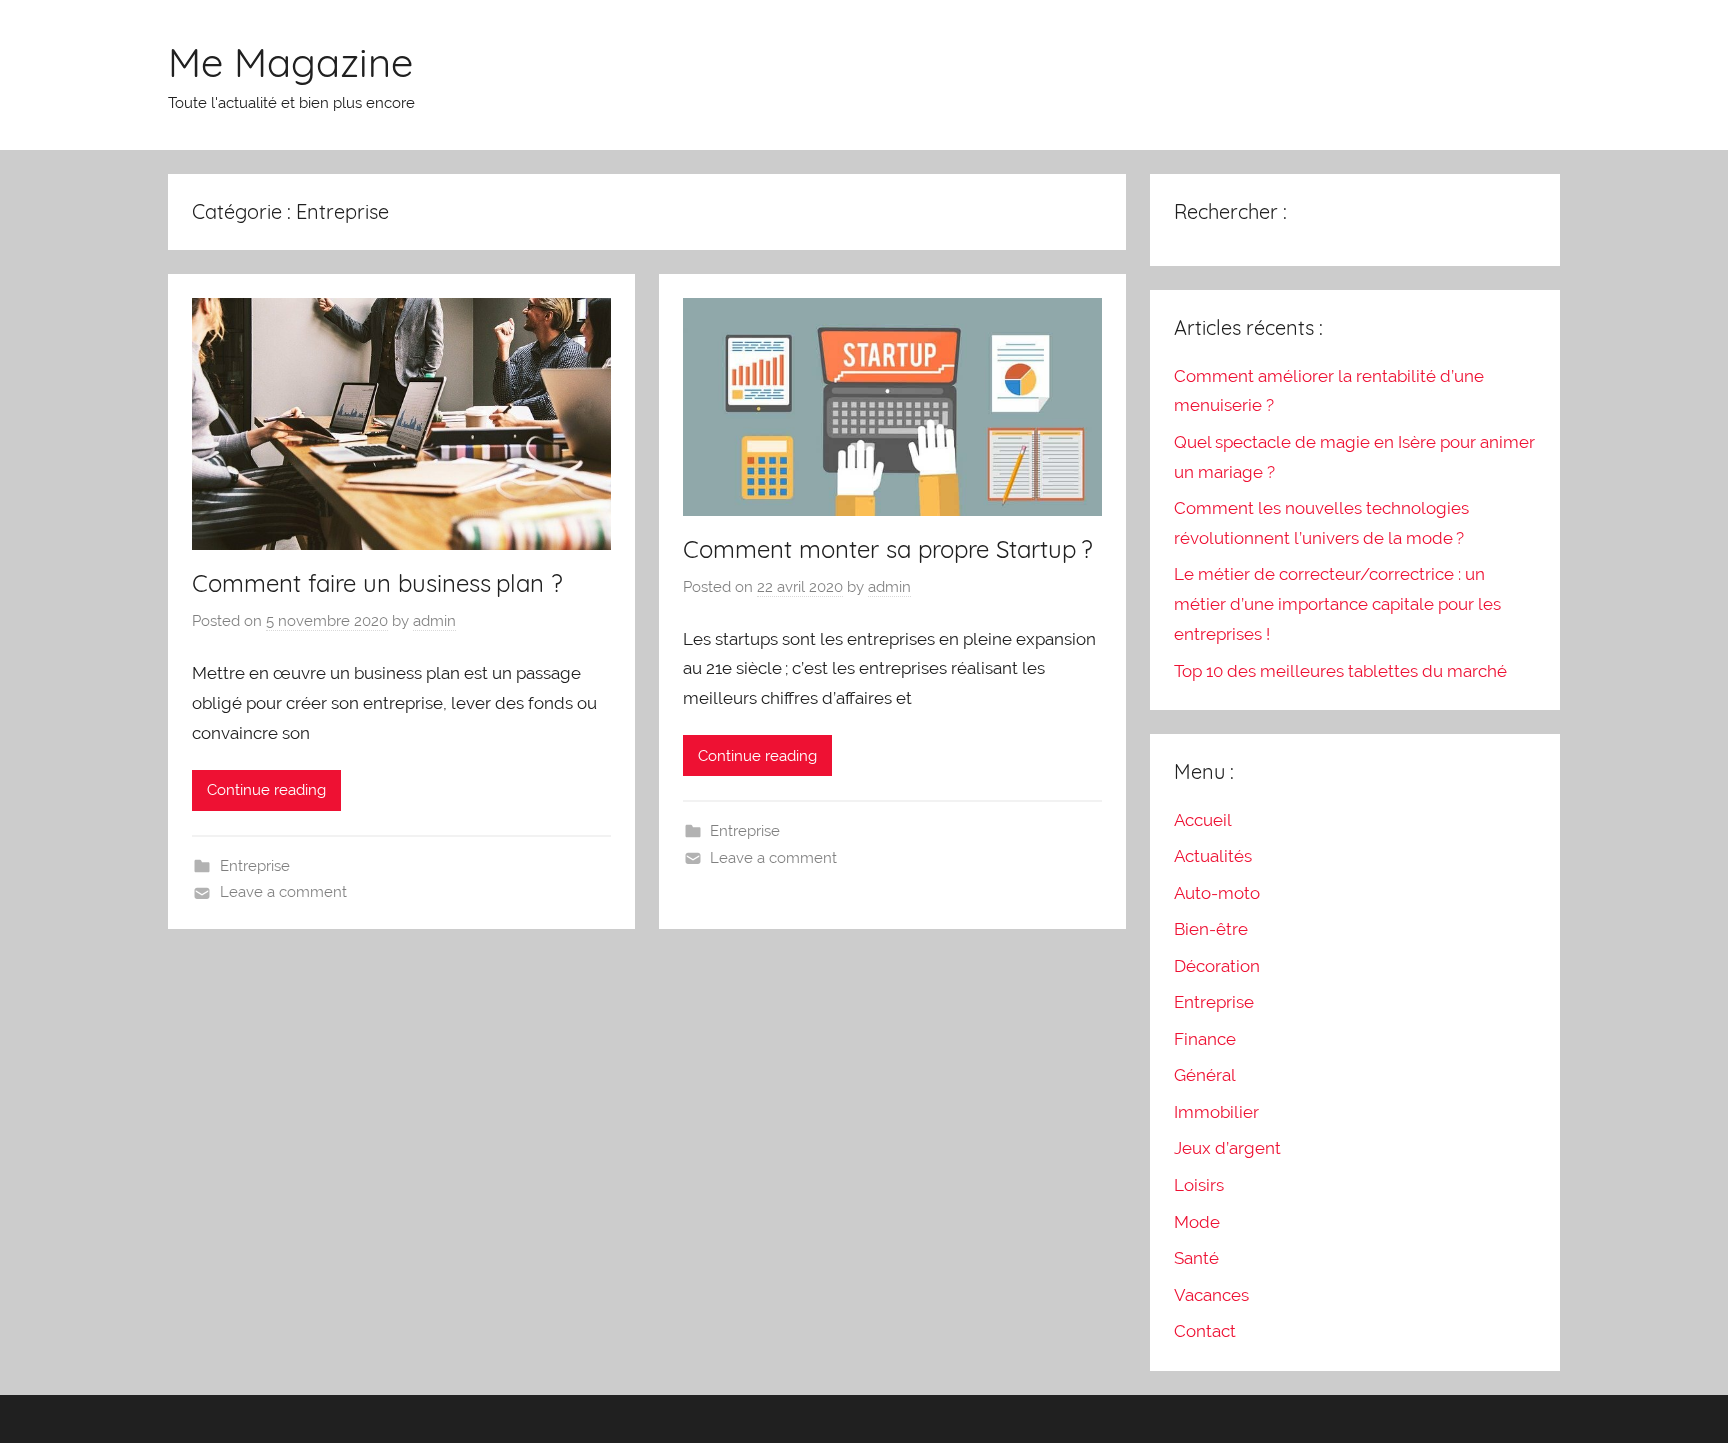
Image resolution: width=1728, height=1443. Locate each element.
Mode (1197, 1222)
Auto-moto (1217, 893)
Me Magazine (290, 62)
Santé (1196, 1258)
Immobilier (1216, 1112)
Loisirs (1199, 1185)
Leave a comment (283, 892)
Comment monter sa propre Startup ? (888, 549)
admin (434, 621)
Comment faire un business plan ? (377, 583)
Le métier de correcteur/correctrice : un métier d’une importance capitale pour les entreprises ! (1337, 604)
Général (1205, 1075)
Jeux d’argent (1227, 1148)
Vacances (1211, 1295)
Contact (1205, 1331)
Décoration (1217, 966)
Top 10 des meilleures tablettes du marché (1340, 671)
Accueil (1203, 820)
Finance (1205, 1039)
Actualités (1213, 856)
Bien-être (1211, 929)
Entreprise (255, 866)
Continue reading (266, 790)
